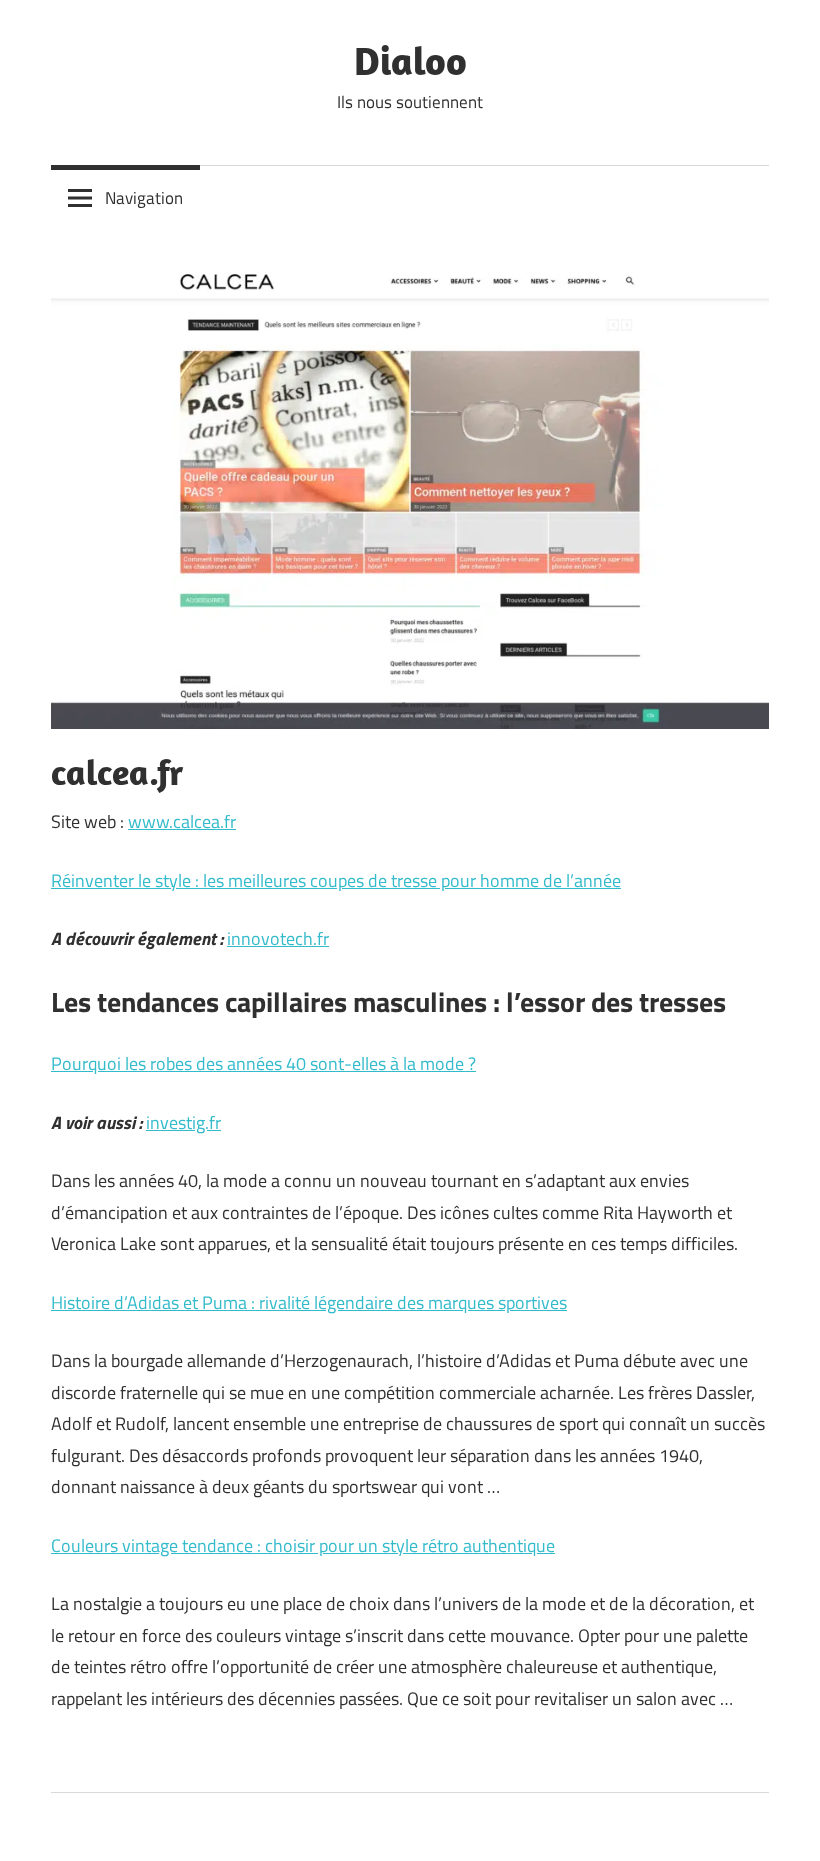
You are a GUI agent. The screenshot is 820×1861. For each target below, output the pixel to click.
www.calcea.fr (182, 821)
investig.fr (183, 1122)
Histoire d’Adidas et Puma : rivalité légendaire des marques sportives (309, 1302)
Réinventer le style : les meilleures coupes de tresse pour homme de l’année (336, 880)
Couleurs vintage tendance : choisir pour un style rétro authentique (303, 1545)
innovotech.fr (278, 938)
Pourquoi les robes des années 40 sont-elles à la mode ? (263, 1063)
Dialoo (410, 60)
